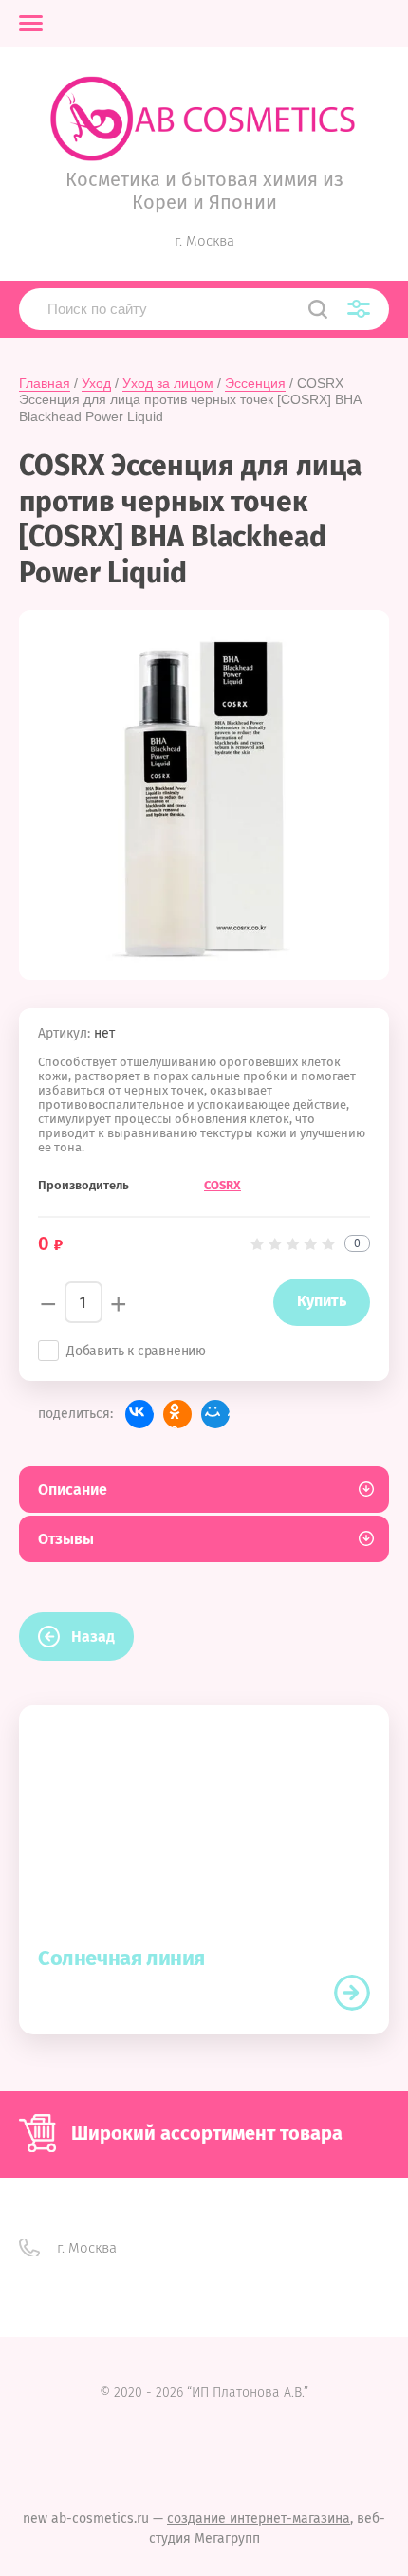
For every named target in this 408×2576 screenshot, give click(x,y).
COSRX (223, 1185)
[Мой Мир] (215, 1414)
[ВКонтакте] (139, 1414)
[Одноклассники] (177, 1414)
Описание (73, 1490)
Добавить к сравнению (136, 1351)
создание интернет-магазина (259, 2519)
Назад (93, 1637)
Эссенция (255, 383)
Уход (96, 383)
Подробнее (352, 1993)
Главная (45, 383)
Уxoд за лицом (168, 383)
